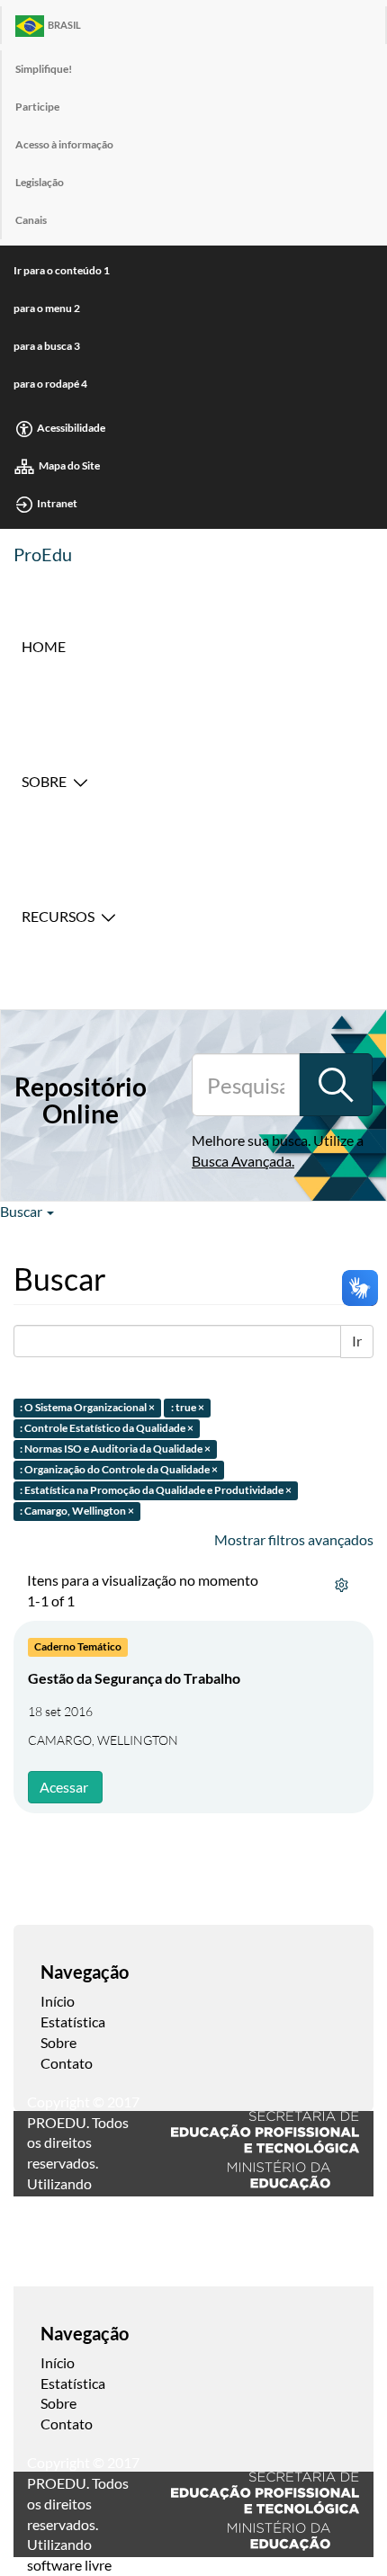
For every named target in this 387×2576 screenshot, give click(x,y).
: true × (188, 1408)
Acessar (64, 1787)
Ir (357, 1341)
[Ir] (336, 1085)
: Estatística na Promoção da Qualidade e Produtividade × (156, 1490)
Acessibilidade (71, 428)
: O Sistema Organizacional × (87, 1408)
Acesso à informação (64, 144)
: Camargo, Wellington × (77, 1511)
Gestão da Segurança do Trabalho (134, 1678)
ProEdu (43, 554)
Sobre (44, 781)
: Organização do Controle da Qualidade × (119, 1469)
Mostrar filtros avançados (294, 1539)
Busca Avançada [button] (242, 1161)
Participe (37, 107)
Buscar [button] (22, 1211)
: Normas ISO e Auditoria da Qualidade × (115, 1449)
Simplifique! (44, 69)
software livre (69, 2565)
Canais (31, 220)
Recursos (58, 916)
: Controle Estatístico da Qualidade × (107, 1429)
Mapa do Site (69, 465)
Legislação (40, 182)
